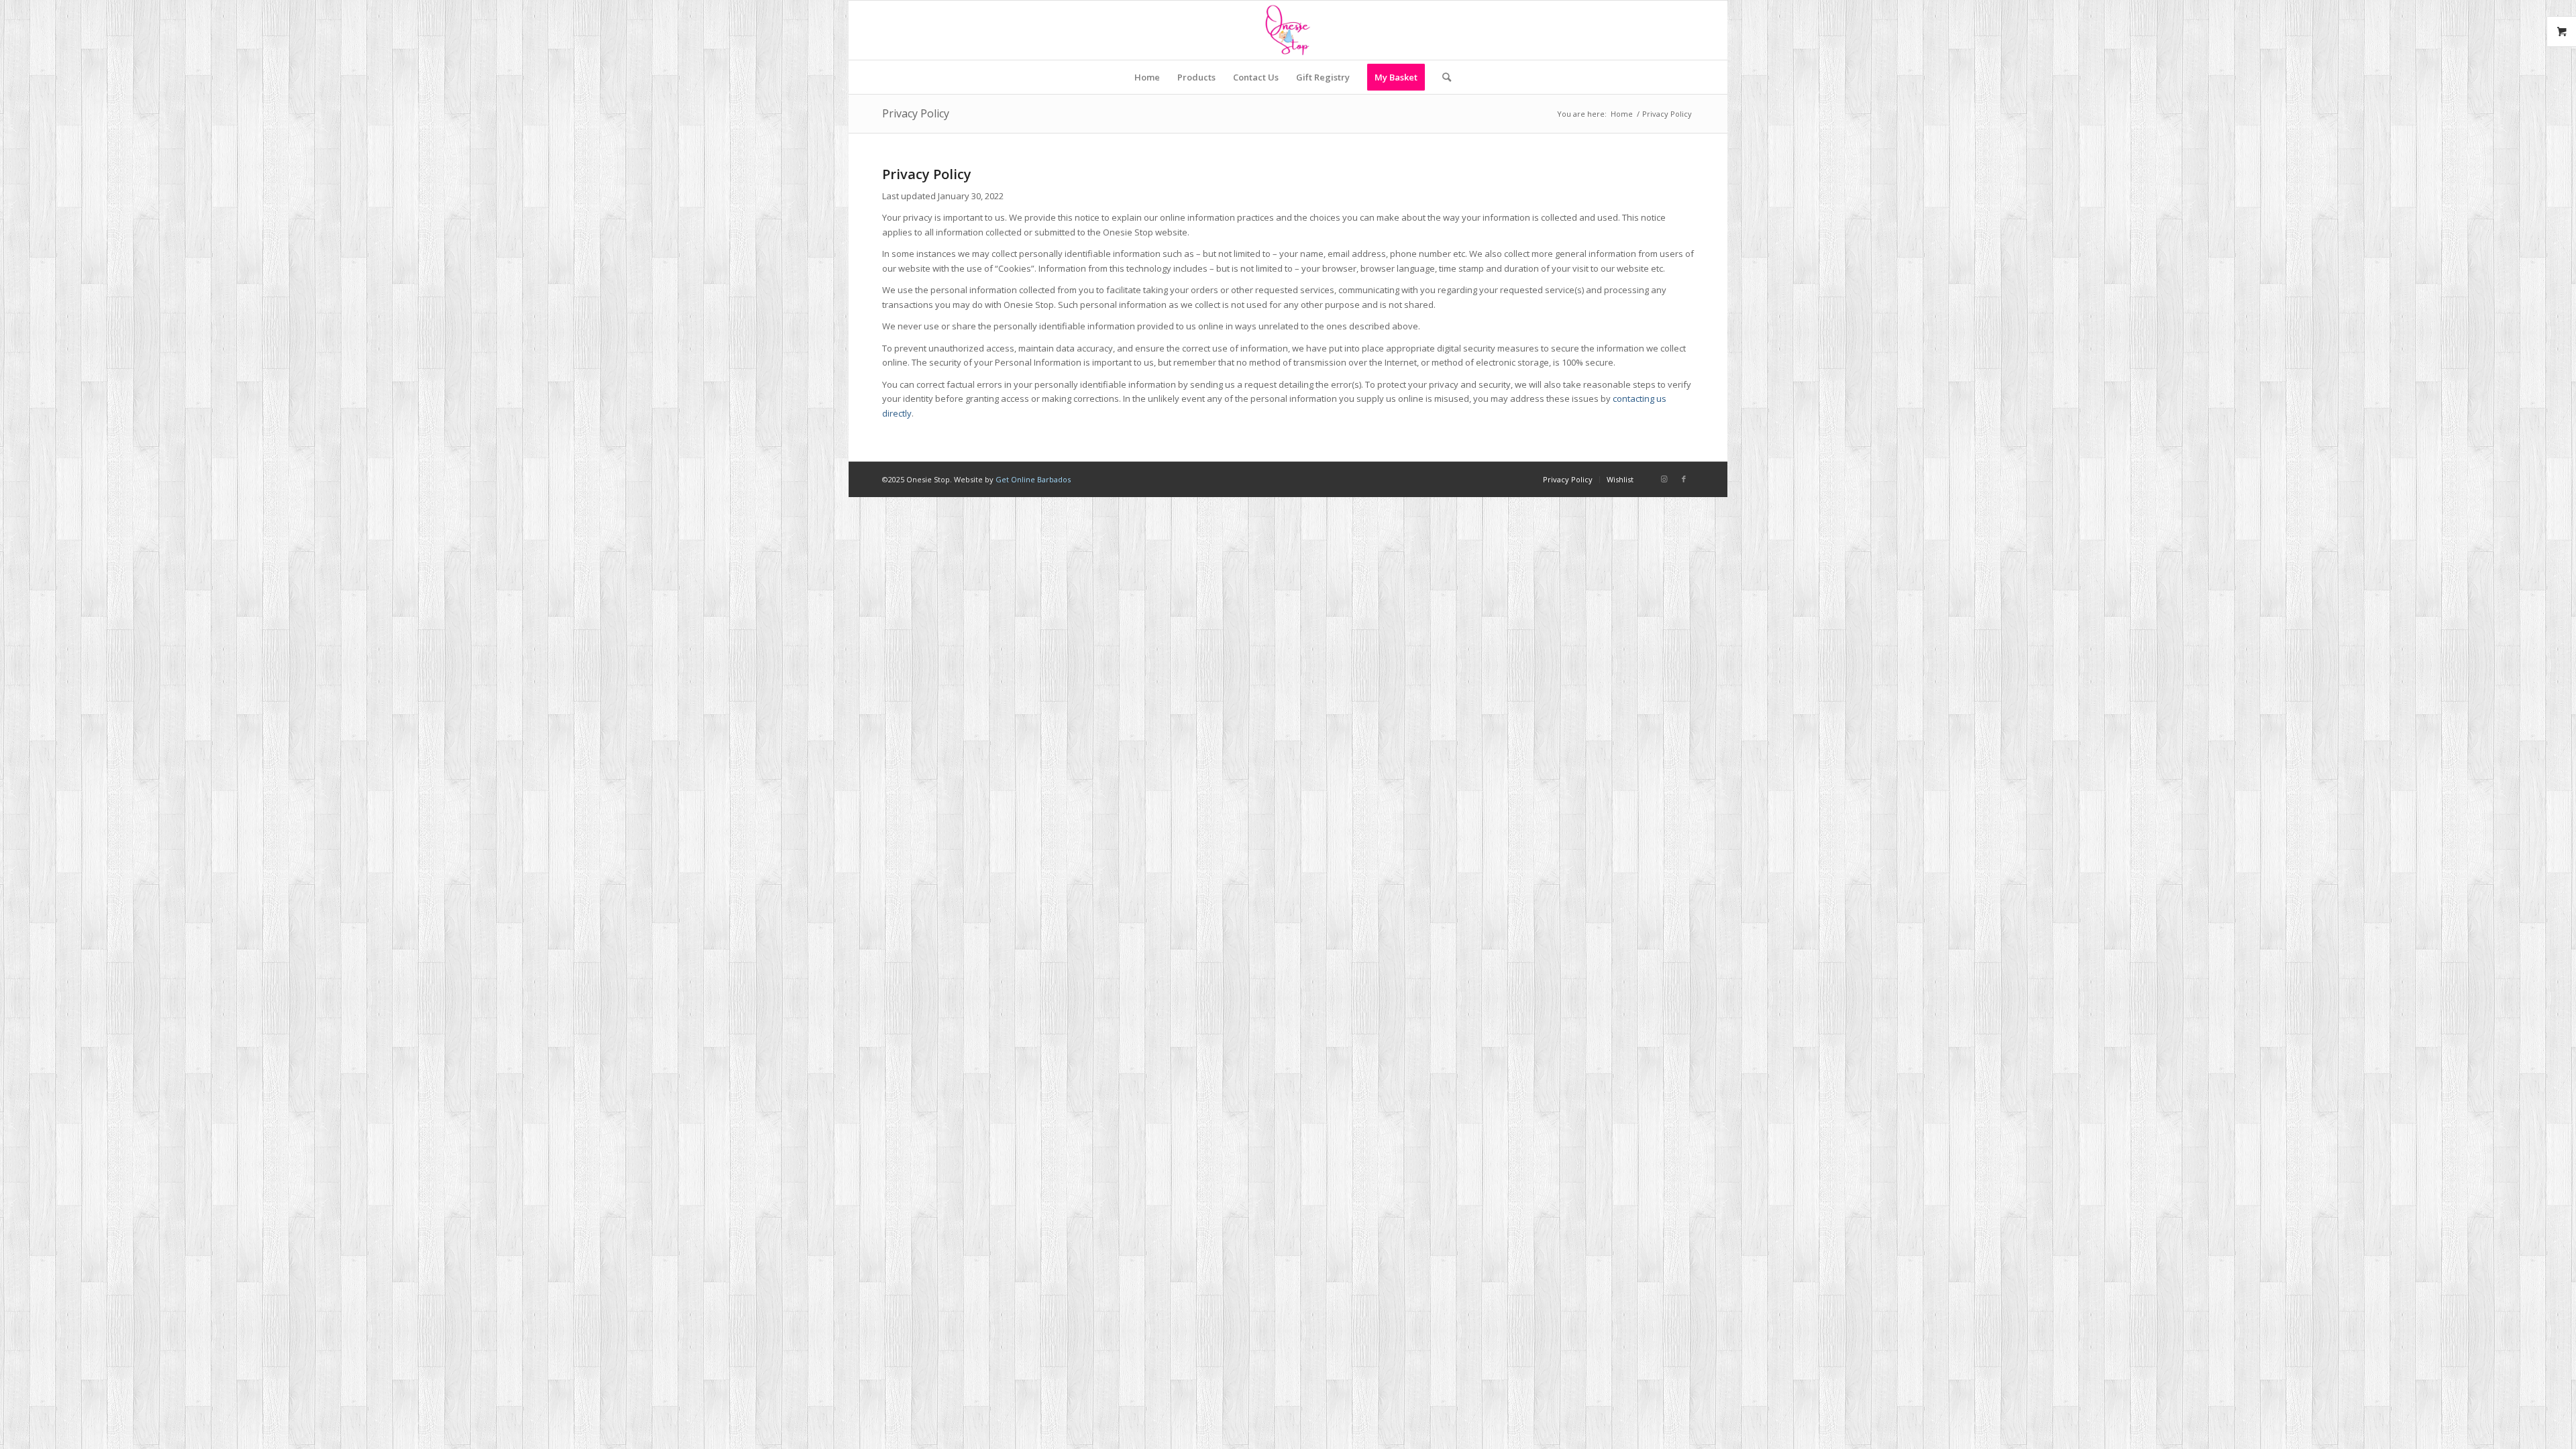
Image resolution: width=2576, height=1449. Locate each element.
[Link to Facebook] (1684, 479)
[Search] (1442, 77)
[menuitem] (1147, 77)
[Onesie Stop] (1288, 30)
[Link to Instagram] (1664, 479)
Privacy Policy (916, 113)
